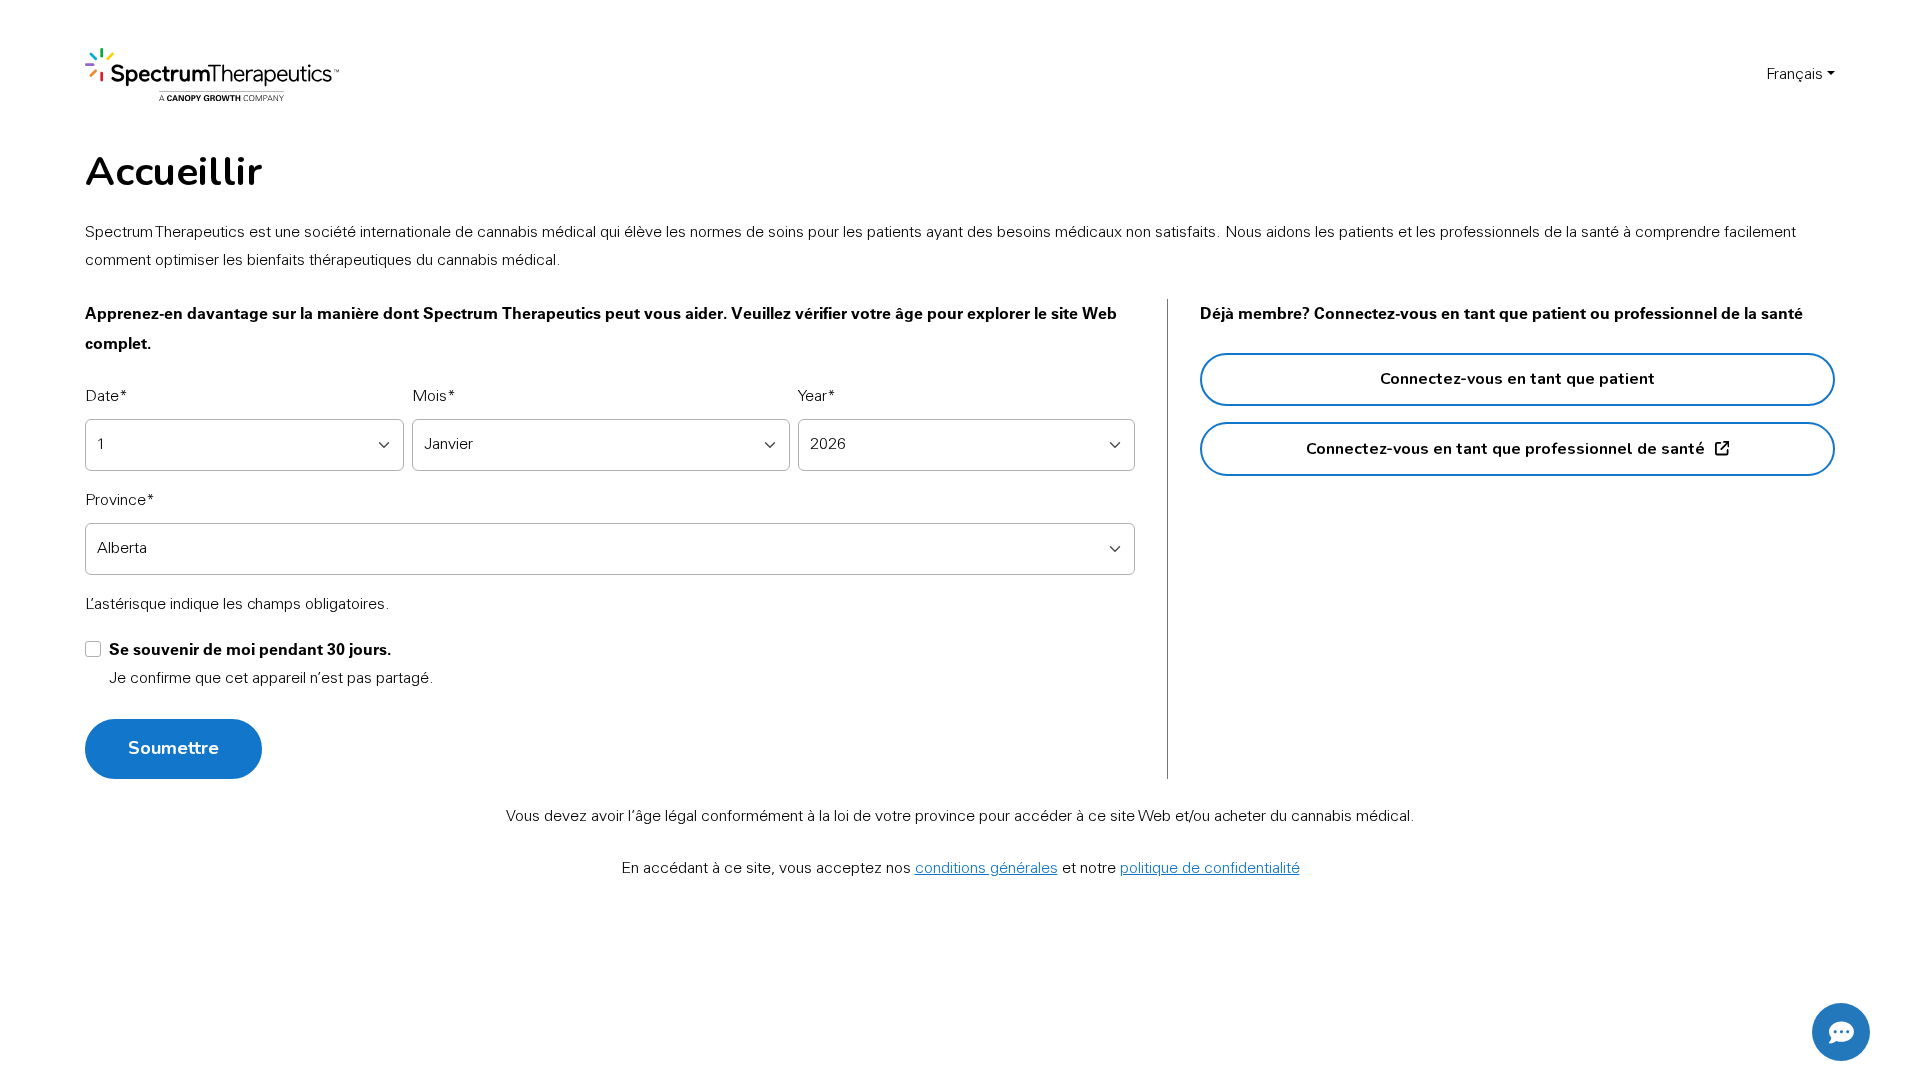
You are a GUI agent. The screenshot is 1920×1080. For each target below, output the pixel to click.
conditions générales (986, 869)
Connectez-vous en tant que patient (1517, 379)
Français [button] (1794, 75)
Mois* (434, 397)
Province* (120, 501)
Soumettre (173, 748)
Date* (106, 397)
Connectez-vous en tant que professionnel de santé (1505, 449)
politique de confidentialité (1210, 869)
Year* (817, 397)
